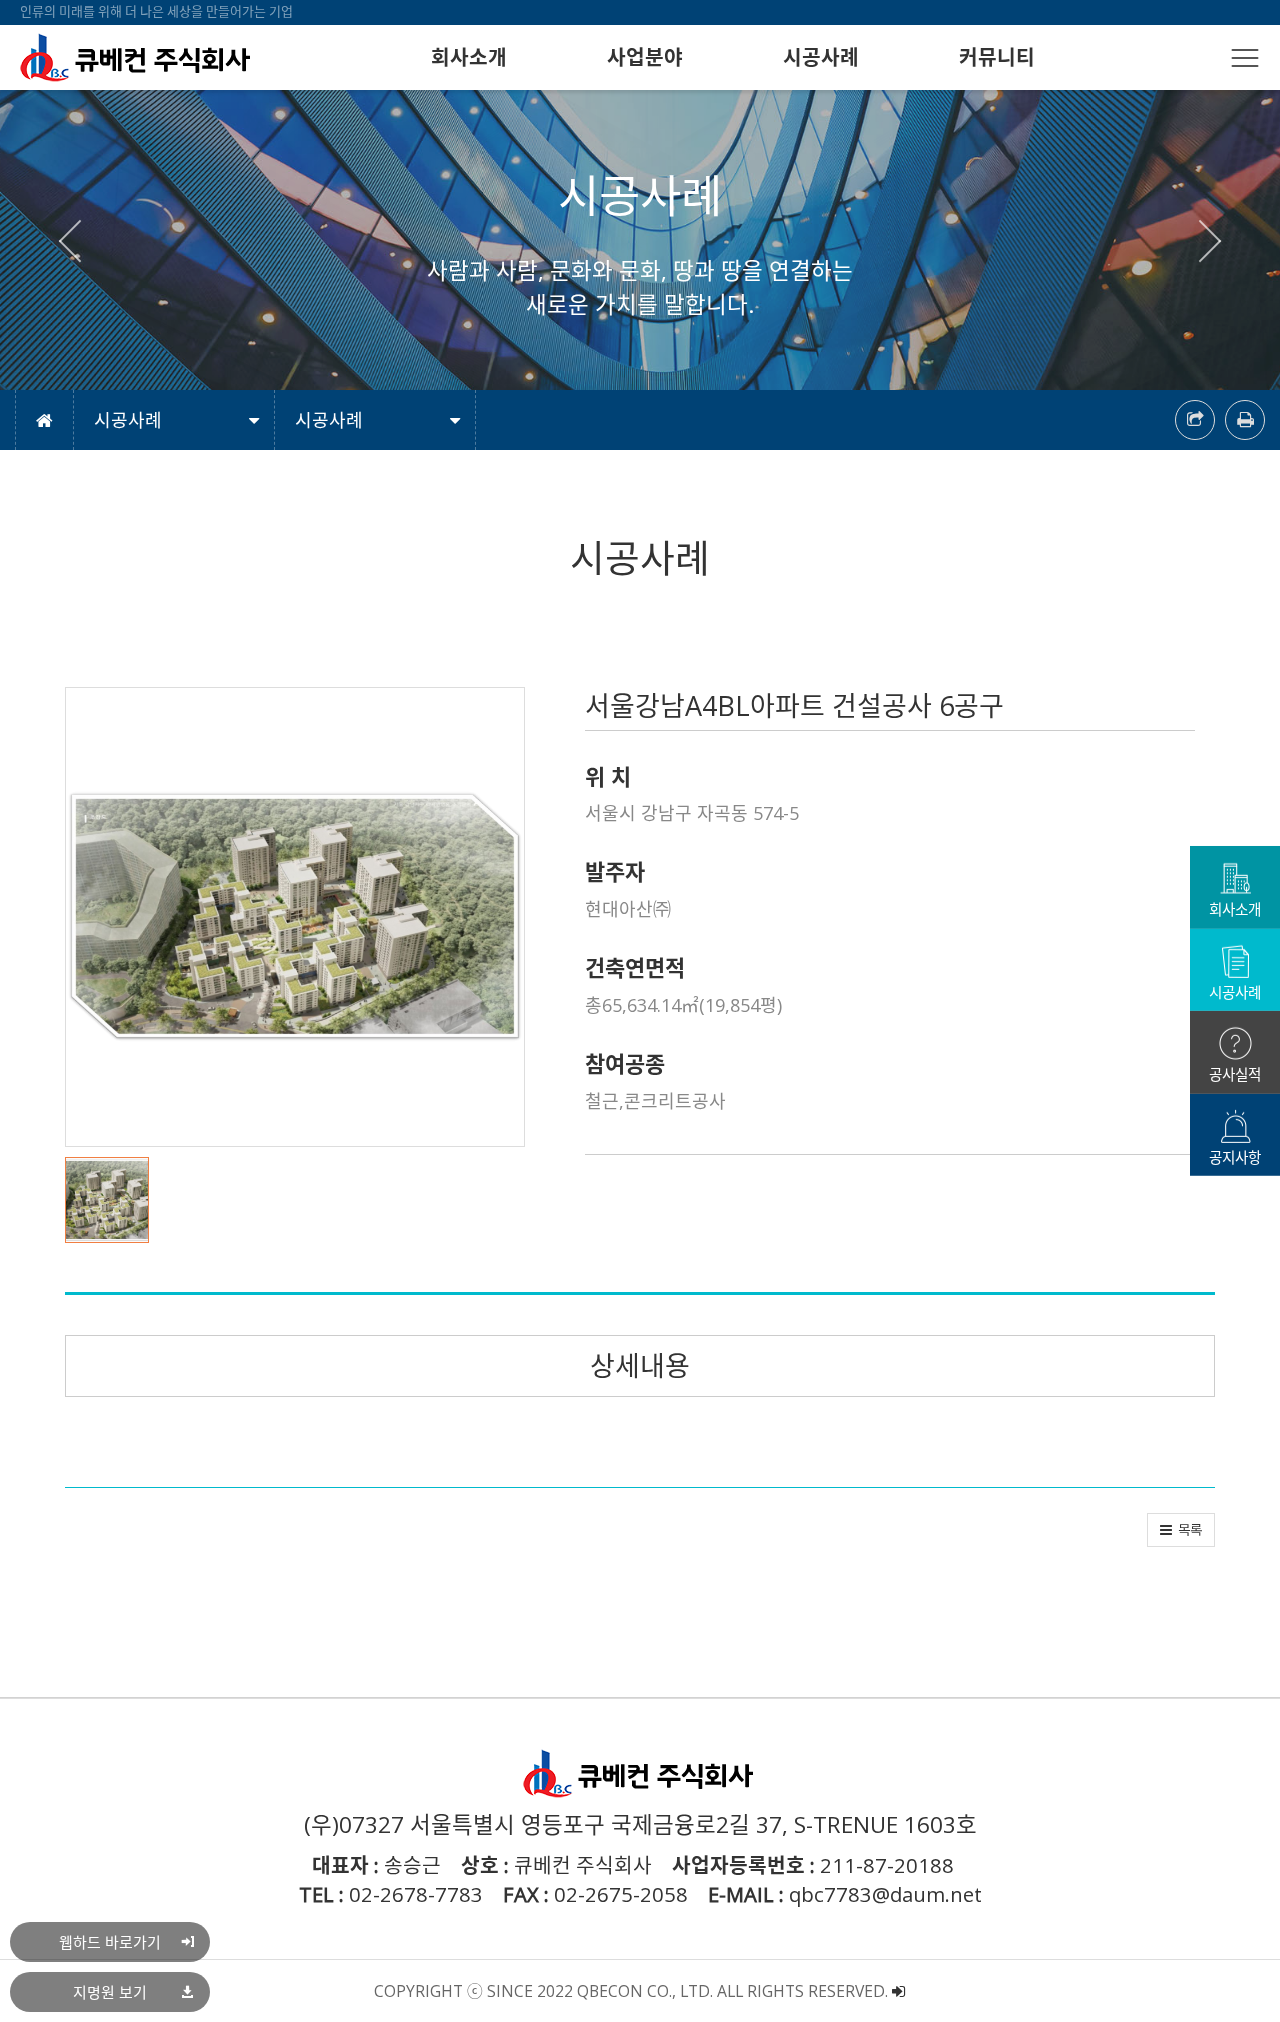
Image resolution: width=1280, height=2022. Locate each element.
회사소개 (469, 57)
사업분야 (645, 57)
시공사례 (821, 57)
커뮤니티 (997, 57)
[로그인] (899, 1991)
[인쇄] (1245, 420)
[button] (79, 240)
